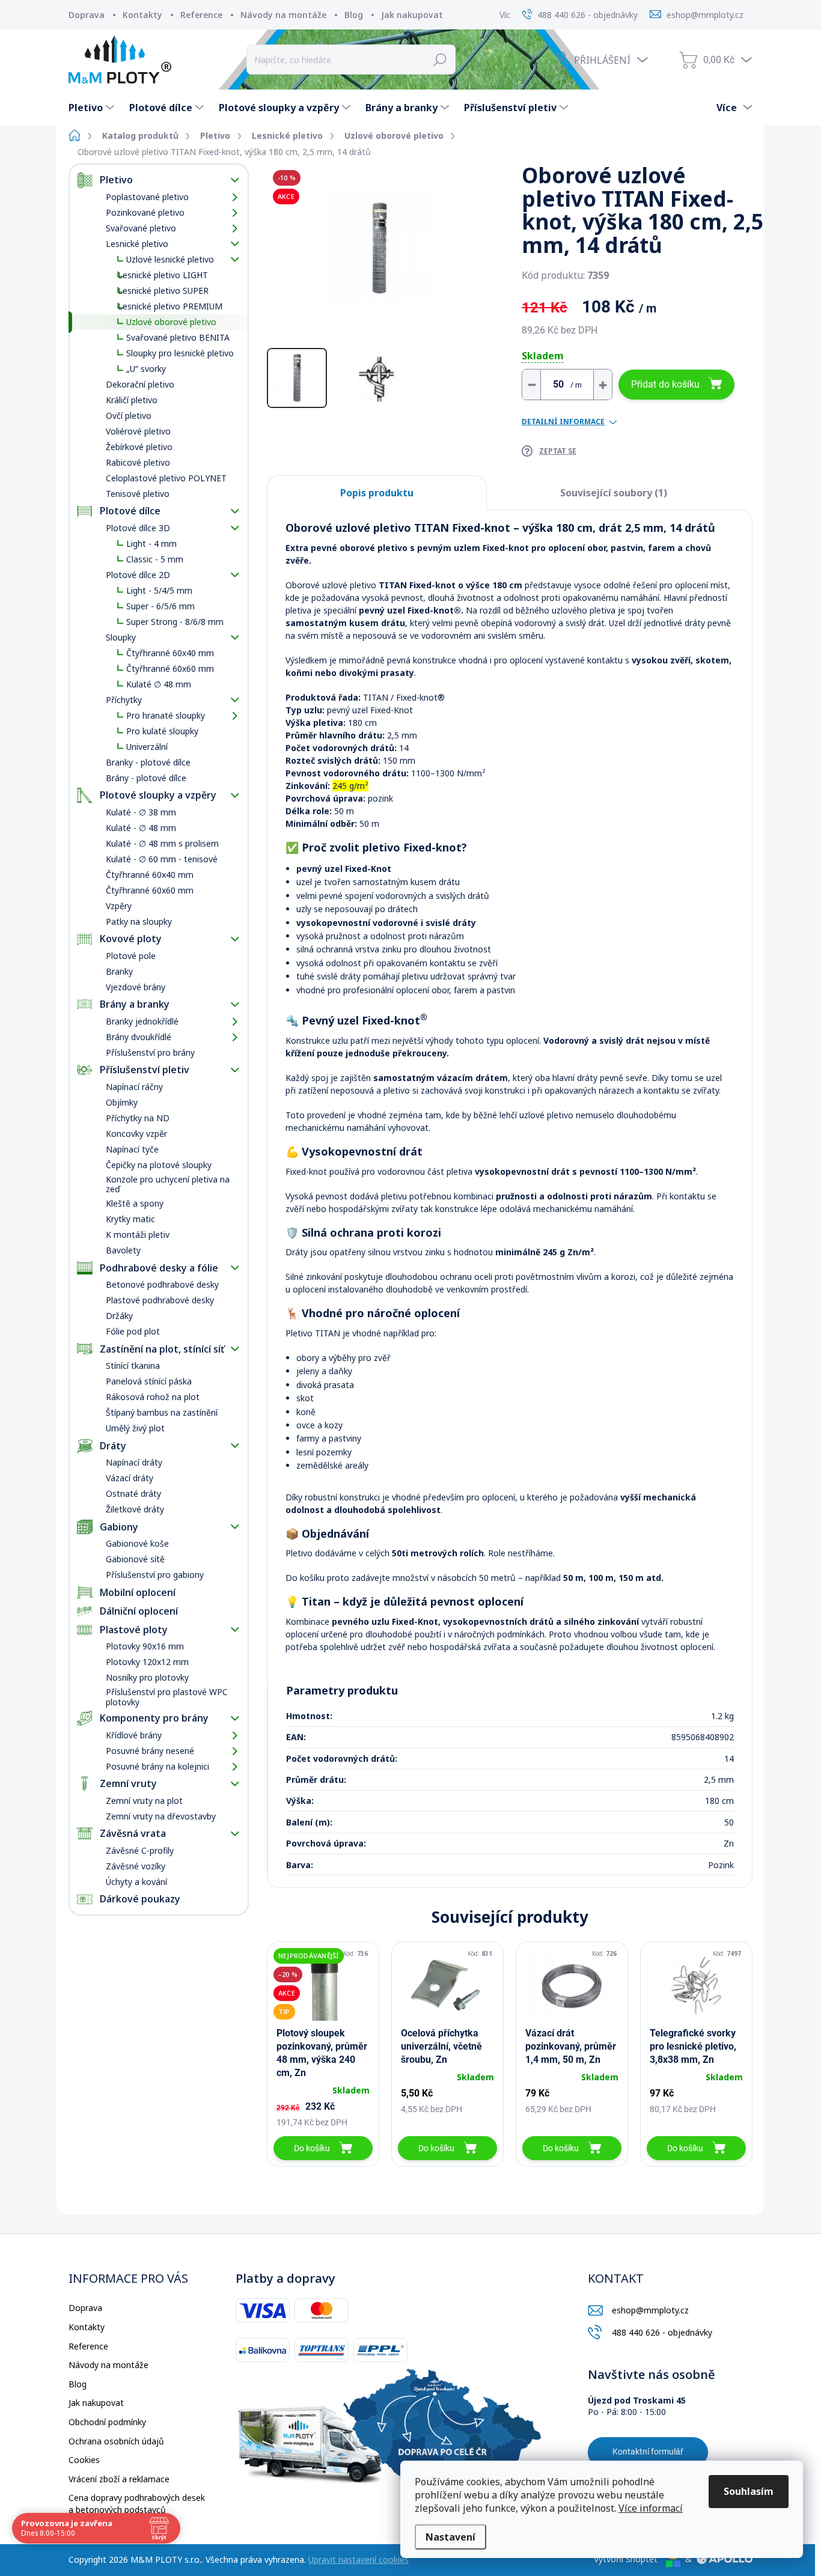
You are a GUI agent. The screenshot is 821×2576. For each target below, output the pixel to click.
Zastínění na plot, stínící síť (162, 1349)
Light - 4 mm (151, 544)
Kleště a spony (135, 1203)
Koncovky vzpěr (136, 1134)
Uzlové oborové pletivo (171, 322)
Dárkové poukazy (140, 1899)
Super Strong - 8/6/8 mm (175, 622)
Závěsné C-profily (140, 1850)
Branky (119, 971)
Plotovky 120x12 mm (147, 1662)
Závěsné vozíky (136, 1866)
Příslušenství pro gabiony (155, 1575)
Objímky (122, 1102)
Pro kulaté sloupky (162, 731)
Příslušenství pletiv (145, 1070)
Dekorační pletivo (140, 384)
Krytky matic (130, 1219)
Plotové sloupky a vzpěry (158, 795)
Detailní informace (563, 422)
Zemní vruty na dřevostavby (161, 1816)
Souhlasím (749, 2491)
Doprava (87, 15)
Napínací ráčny (134, 1087)
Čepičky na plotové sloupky (159, 1165)
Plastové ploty (134, 1630)
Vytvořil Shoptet (626, 2559)
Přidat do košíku (665, 384)
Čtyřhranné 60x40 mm (170, 653)
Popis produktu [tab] (377, 493)
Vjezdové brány (136, 987)
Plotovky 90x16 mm (145, 1646)
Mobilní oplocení (138, 1592)
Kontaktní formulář (648, 2452)
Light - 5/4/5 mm (159, 590)
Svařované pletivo (141, 228)
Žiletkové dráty (135, 1509)
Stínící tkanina (133, 1366)
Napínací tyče (132, 1149)
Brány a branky (135, 1004)
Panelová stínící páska (149, 1381)
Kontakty (142, 15)
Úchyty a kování (136, 1882)
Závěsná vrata (133, 1833)
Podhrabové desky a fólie (159, 1268)
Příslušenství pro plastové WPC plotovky (167, 1697)
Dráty (113, 1446)
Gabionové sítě (135, 1559)
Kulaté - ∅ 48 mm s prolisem (162, 843)
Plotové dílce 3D (138, 528)
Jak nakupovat (412, 15)
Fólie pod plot (133, 1331)
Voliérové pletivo (138, 431)
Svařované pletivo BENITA (178, 337)
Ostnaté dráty (133, 1494)
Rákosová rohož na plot (153, 1397)
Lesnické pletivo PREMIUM (170, 306)
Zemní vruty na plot (144, 1801)
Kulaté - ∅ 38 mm (141, 812)
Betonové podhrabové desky (162, 1284)
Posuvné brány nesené (150, 1751)
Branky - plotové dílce (148, 762)
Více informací (651, 2508)
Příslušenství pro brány (150, 1052)
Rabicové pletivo (138, 462)
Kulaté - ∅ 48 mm (141, 828)
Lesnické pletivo (137, 244)
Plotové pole (131, 956)
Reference (201, 15)
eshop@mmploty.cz (650, 2310)
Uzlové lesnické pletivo (170, 259)
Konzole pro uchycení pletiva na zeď (168, 1184)
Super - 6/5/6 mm (160, 606)
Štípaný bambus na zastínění (162, 1412)
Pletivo (116, 180)
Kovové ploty (131, 939)
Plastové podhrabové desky (160, 1300)
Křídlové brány (134, 1735)
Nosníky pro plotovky (147, 1677)
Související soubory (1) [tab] (614, 493)
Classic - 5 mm (155, 559)
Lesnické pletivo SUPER (163, 291)
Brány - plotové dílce (146, 778)
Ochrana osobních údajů (116, 2441)
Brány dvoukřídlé (139, 1037)
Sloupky (121, 637)
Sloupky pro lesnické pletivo (180, 353)
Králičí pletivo (132, 400)
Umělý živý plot (135, 1428)
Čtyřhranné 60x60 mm (170, 668)
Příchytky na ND (138, 1118)
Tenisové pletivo (138, 494)
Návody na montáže (283, 15)
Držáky (119, 1316)
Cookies (84, 2460)
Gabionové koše (137, 1543)
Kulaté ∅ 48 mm (159, 684)
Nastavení (450, 2537)
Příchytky (124, 700)
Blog (354, 15)
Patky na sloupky (139, 921)
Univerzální (147, 747)
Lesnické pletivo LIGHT (163, 275)
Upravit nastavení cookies (359, 2559)
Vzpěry (119, 906)
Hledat (440, 59)
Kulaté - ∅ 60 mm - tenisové (162, 859)
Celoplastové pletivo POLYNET (166, 478)
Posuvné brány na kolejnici (157, 1766)
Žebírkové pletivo (139, 447)
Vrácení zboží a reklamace (119, 2479)
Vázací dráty (130, 1478)
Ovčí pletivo (129, 416)
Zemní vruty (128, 1783)
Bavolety (123, 1250)
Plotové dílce (130, 511)
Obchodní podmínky (107, 2422)
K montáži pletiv (138, 1235)
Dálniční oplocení (139, 1611)
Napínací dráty (134, 1462)
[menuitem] (93, 108)
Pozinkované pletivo (145, 212)
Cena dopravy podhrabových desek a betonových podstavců (137, 2504)
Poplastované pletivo (147, 197)
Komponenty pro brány (154, 1718)
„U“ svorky (146, 369)
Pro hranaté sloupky (166, 715)
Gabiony (119, 1527)
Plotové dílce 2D (138, 575)
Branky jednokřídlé (142, 1021)
